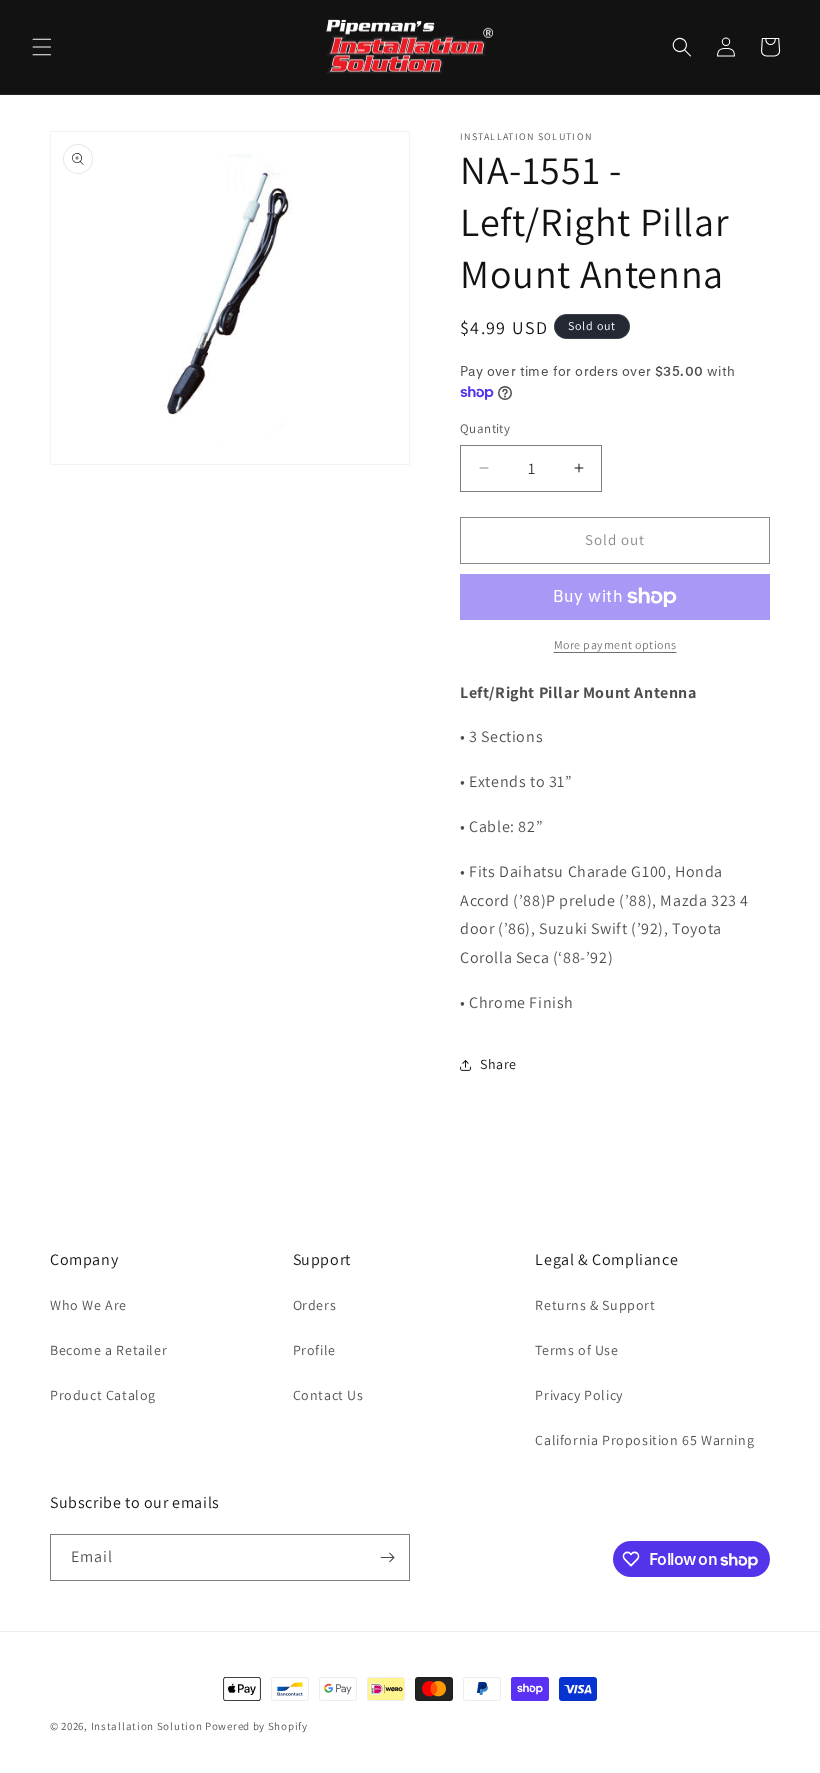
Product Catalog (103, 1395)
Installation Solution (147, 1726)
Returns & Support (595, 1305)
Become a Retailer (108, 1350)
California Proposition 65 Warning (644, 1440)
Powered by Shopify (256, 1726)
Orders (315, 1305)
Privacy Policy (578, 1395)
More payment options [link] (615, 644)
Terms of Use (576, 1350)
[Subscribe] (387, 1557)
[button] (42, 47)
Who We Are (88, 1305)
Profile (314, 1350)
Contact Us (328, 1395)
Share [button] (498, 1064)
